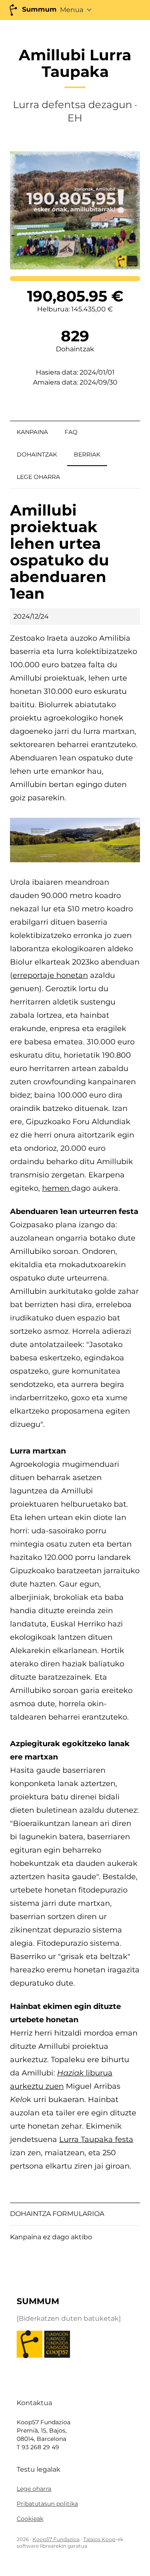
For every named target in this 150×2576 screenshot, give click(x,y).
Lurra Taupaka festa (96, 2139)
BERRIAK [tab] (87, 454)
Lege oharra (34, 2489)
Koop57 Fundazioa (56, 2539)
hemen (57, 1188)
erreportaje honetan (50, 975)
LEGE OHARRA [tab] (38, 477)
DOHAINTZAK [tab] (37, 454)
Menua (72, 10)
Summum (38, 9)
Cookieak (30, 2519)
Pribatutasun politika (47, 2504)
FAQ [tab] (71, 432)
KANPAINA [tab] (32, 432)
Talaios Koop (99, 2539)
